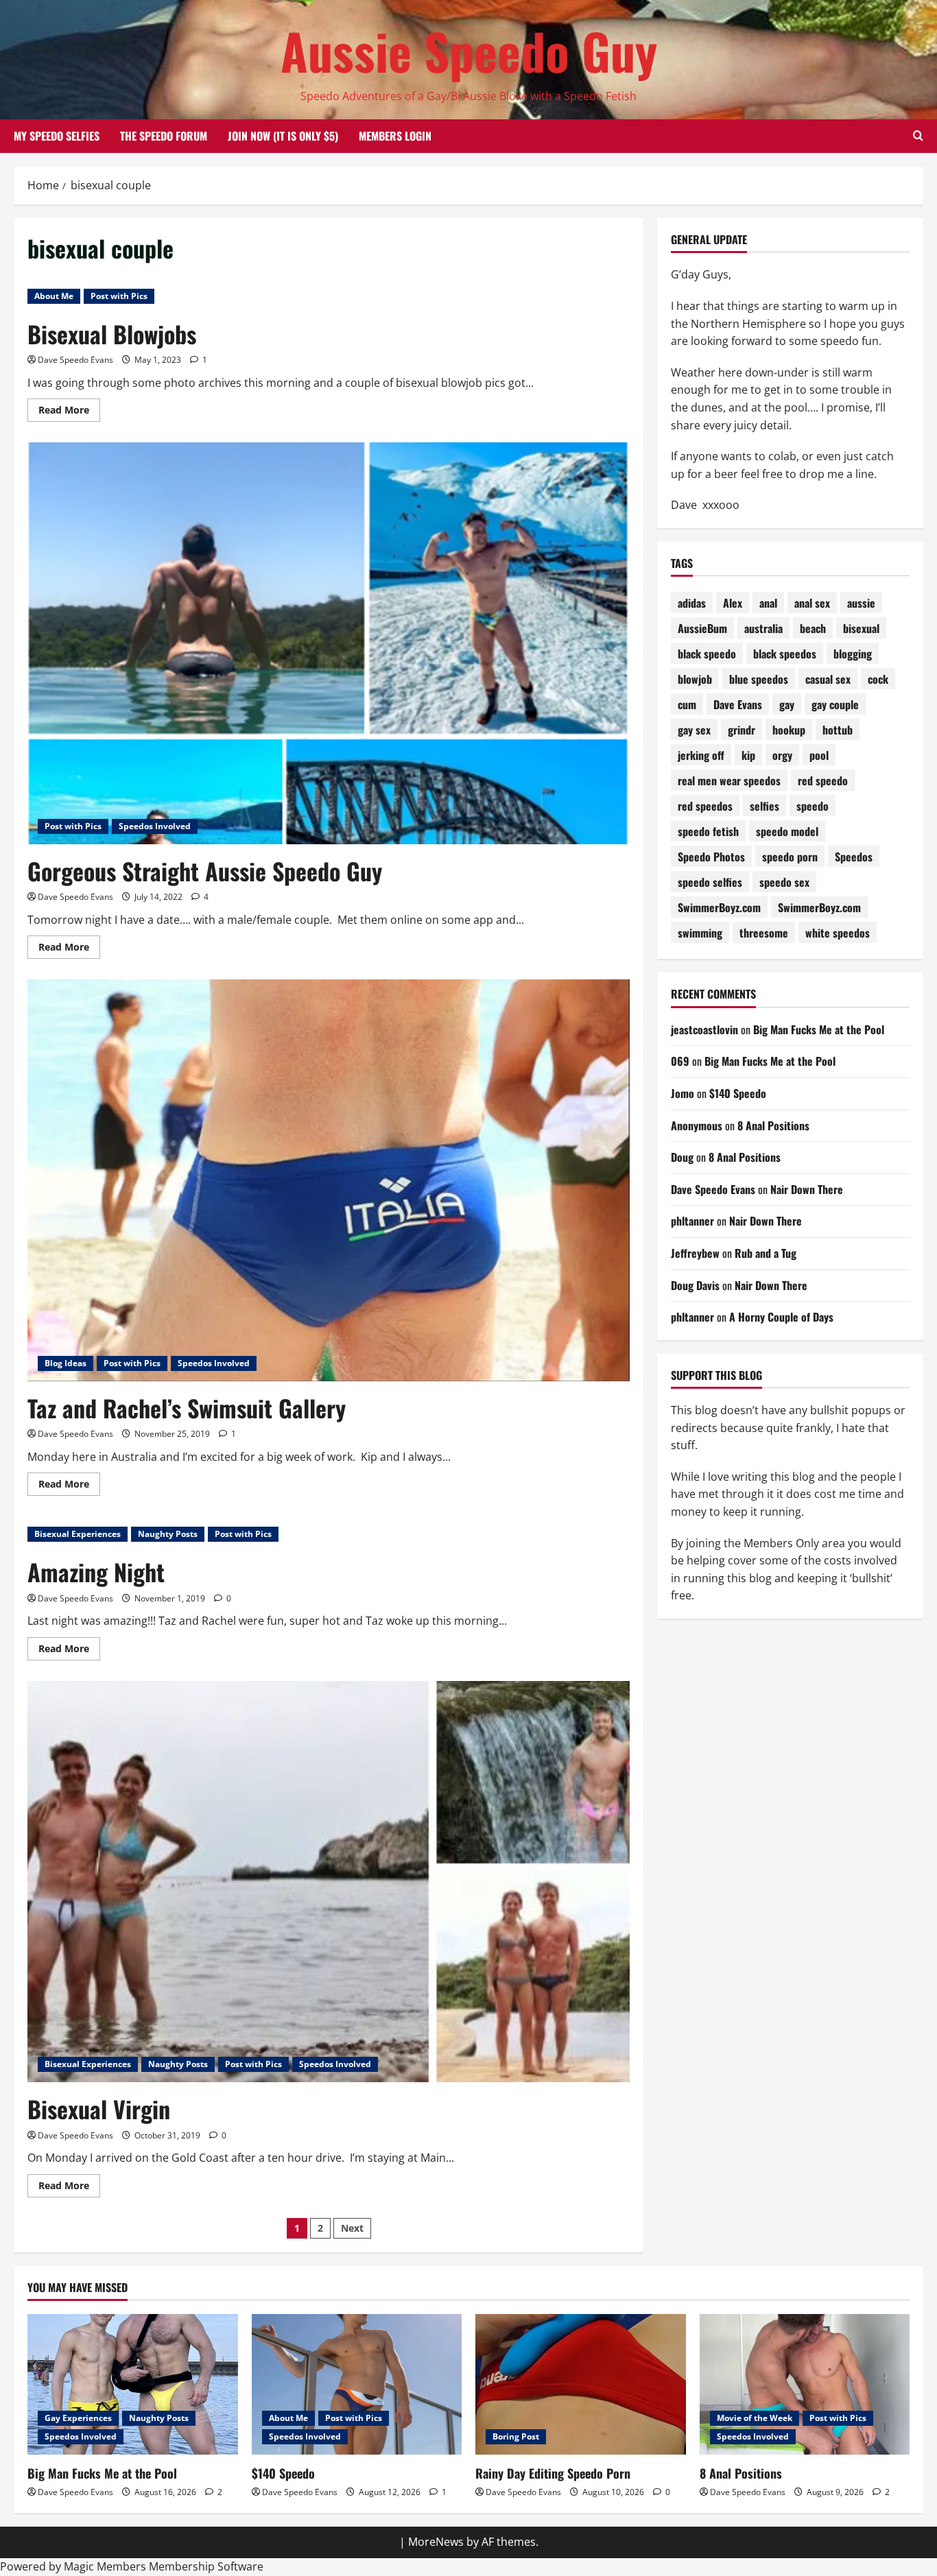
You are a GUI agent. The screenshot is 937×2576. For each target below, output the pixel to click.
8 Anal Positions (773, 1125)
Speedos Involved (155, 826)
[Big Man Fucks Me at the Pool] (133, 2384)
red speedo (823, 780)
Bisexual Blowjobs (112, 334)
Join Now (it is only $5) (283, 136)
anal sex (812, 603)
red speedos (705, 806)
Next (352, 2228)
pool (819, 755)
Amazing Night (96, 1572)
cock (878, 679)
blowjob (695, 679)
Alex (733, 603)
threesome (764, 933)
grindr (742, 730)
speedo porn (790, 857)
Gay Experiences (78, 2418)
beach (813, 628)
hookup (789, 730)
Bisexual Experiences (78, 1534)
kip (748, 755)
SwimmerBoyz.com (719, 907)
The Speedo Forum (164, 136)
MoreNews (436, 2542)
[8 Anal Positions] (805, 2384)
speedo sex (784, 882)
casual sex (828, 679)
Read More (69, 412)
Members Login (395, 136)
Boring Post (516, 2436)
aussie (861, 603)
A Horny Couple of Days (781, 1317)
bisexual (861, 628)
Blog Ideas (66, 1363)
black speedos (785, 654)
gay (787, 704)
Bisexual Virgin (99, 2109)
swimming (700, 933)
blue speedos (759, 679)
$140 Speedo (738, 1093)
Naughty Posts (168, 1534)
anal (768, 603)
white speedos (838, 933)
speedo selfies (710, 882)
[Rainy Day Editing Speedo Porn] (581, 2384)
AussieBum (702, 628)
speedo (813, 806)
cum (687, 704)
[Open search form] (918, 136)
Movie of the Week (755, 2418)
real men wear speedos (729, 780)
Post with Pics (119, 296)
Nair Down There (807, 1189)
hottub (838, 730)
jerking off (701, 755)
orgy (782, 755)
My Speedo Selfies (57, 136)
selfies (764, 806)
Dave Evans (738, 704)
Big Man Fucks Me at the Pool (819, 1029)
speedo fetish (708, 831)
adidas (692, 603)
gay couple (835, 704)
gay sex (694, 730)
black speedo (707, 654)
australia (763, 628)
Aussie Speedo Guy (469, 50)
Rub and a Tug (766, 1253)
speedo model (787, 831)
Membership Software (206, 2566)
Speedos (854, 857)
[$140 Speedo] (357, 2384)
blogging (853, 654)
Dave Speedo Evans (75, 360)
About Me (54, 296)
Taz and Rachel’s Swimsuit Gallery (187, 1408)
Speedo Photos (711, 857)
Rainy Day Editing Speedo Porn (553, 2473)
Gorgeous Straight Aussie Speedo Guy (205, 871)
